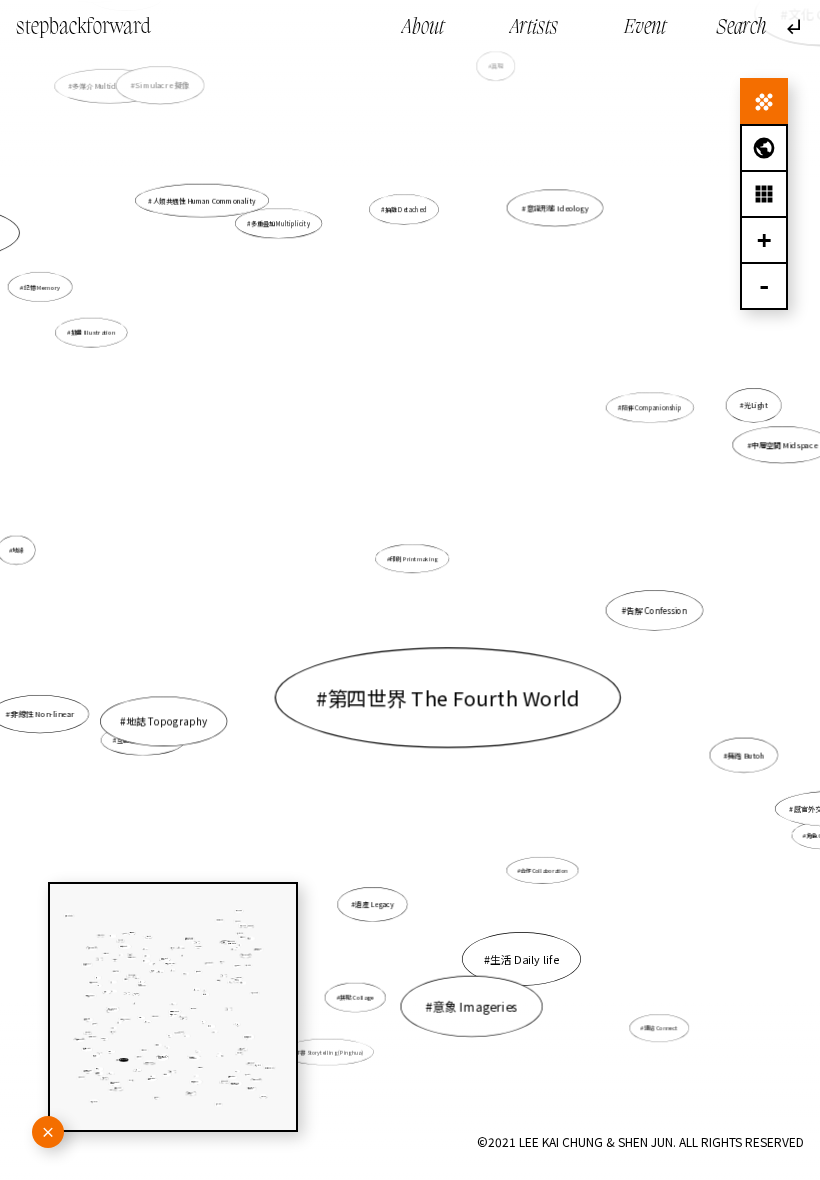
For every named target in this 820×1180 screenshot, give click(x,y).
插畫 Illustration (93, 332)
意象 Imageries (475, 1006)
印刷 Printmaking (414, 558)
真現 (498, 66)
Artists (534, 28)
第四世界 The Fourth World (453, 697)
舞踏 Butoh (746, 755)
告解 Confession (657, 610)
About (423, 28)
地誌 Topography (166, 721)
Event (645, 28)
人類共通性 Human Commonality (204, 201)
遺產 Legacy (374, 904)
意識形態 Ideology (557, 208)
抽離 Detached (406, 209)
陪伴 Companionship (652, 407)
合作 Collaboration (544, 870)
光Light (756, 405)
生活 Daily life (524, 959)
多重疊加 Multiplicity (280, 223)
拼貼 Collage (357, 997)
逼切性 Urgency (527, 710)
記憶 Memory (41, 287)
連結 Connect (661, 1028)
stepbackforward (83, 27)
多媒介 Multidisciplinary (111, 86)
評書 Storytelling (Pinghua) (329, 1052)
